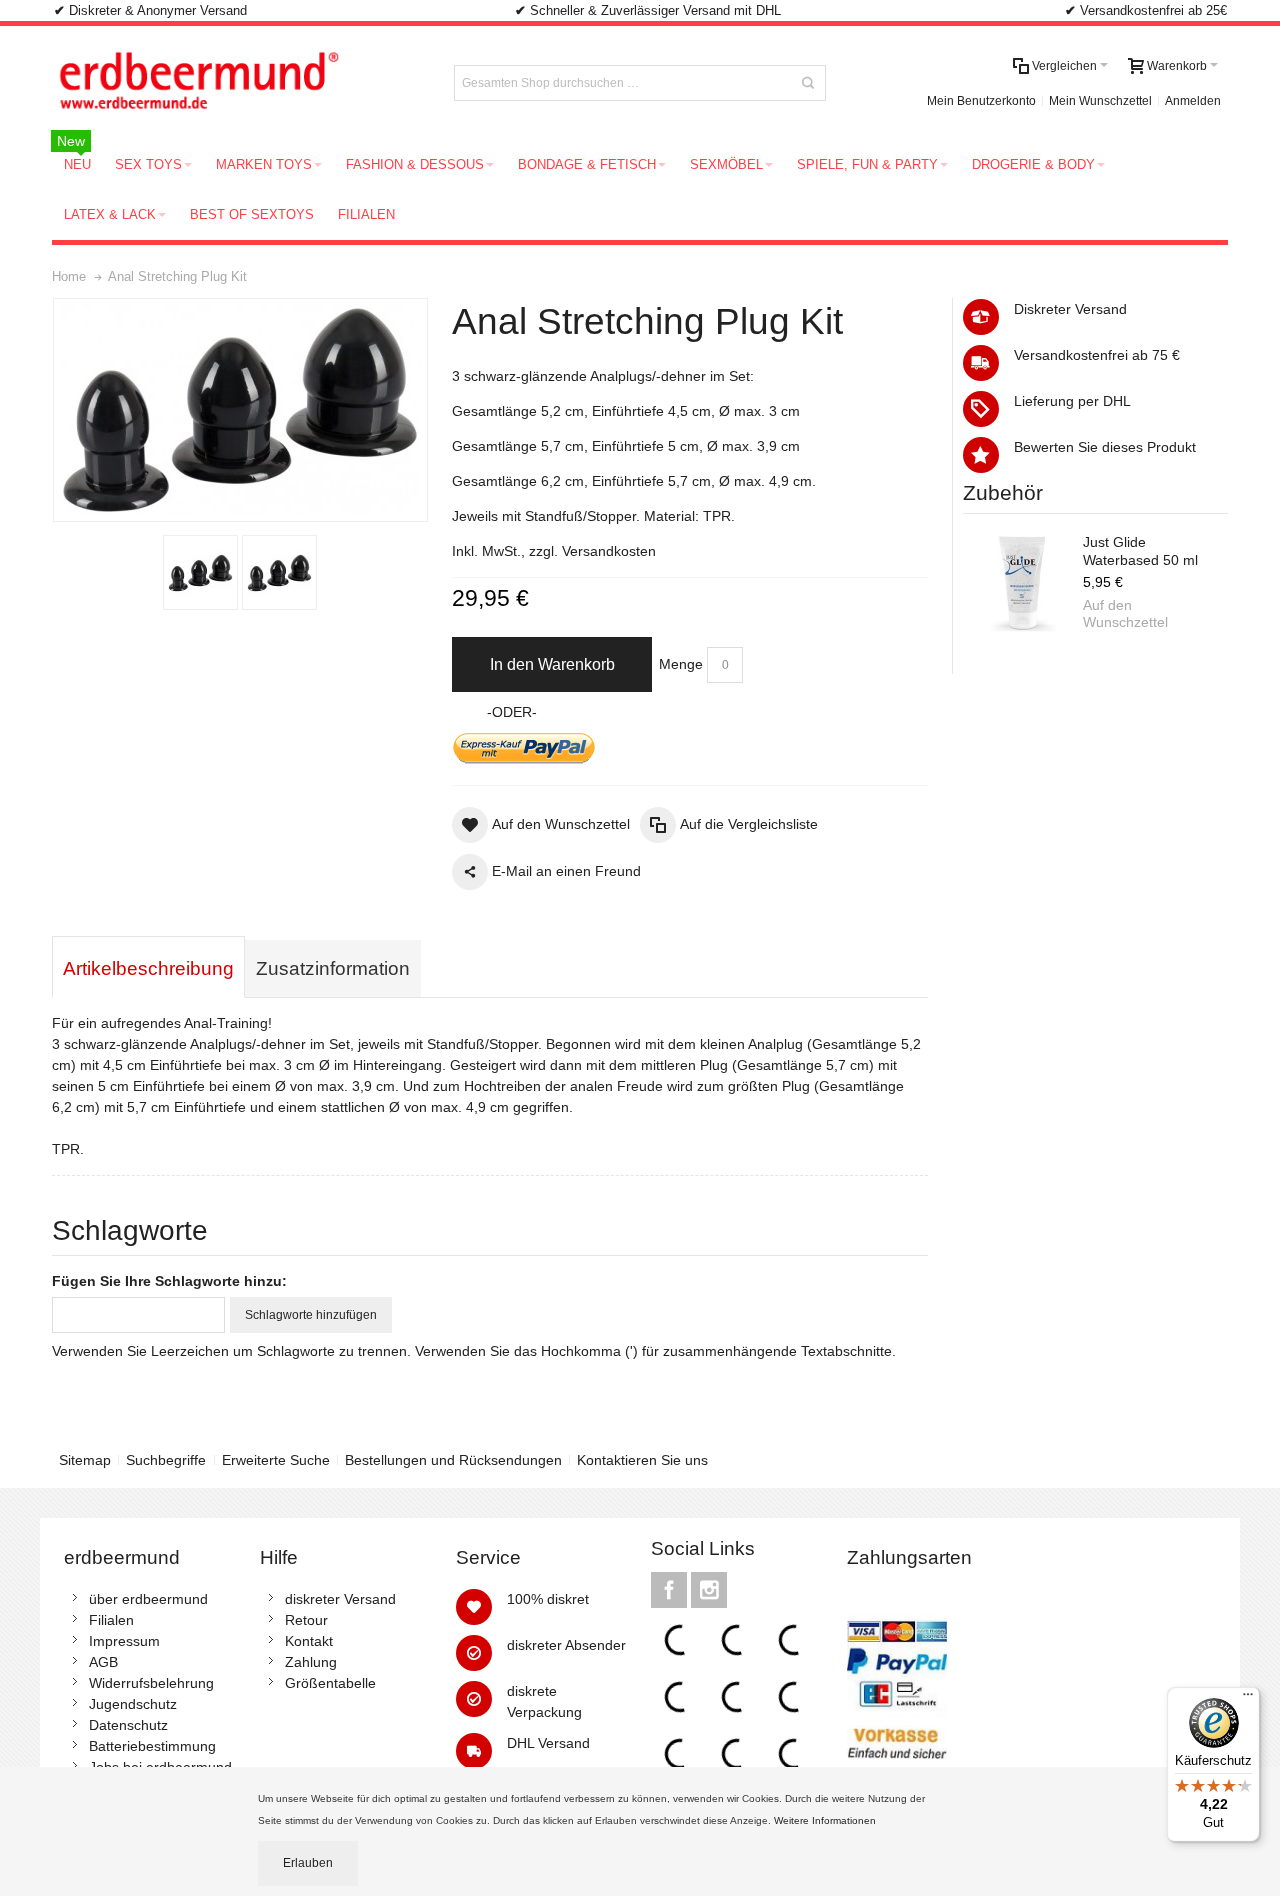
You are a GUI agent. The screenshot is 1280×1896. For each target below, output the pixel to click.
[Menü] (1248, 1699)
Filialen (111, 1620)
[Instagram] (709, 1590)
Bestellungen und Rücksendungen (453, 1460)
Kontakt (309, 1641)
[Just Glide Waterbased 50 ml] (1023, 584)
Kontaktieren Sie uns (642, 1460)
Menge (681, 664)
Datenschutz (128, 1725)
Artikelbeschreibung (148, 968)
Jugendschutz (133, 1704)
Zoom (240, 410)
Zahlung (311, 1662)
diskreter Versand (340, 1599)
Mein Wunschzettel (1100, 101)
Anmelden (1193, 101)
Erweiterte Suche (276, 1460)
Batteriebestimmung (152, 1746)
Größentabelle (330, 1683)
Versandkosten (609, 551)
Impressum (124, 1641)
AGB (103, 1662)
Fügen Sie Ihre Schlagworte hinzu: (169, 1281)
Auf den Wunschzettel (1125, 614)
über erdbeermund (148, 1599)
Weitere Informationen (826, 1820)
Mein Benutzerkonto (981, 101)
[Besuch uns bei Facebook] (671, 1590)
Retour (306, 1620)
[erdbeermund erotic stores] (236, 83)
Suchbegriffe (166, 1460)
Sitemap (85, 1460)
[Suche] (808, 83)
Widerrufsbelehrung (151, 1683)
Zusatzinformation (333, 968)
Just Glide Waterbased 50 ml (1140, 551)
